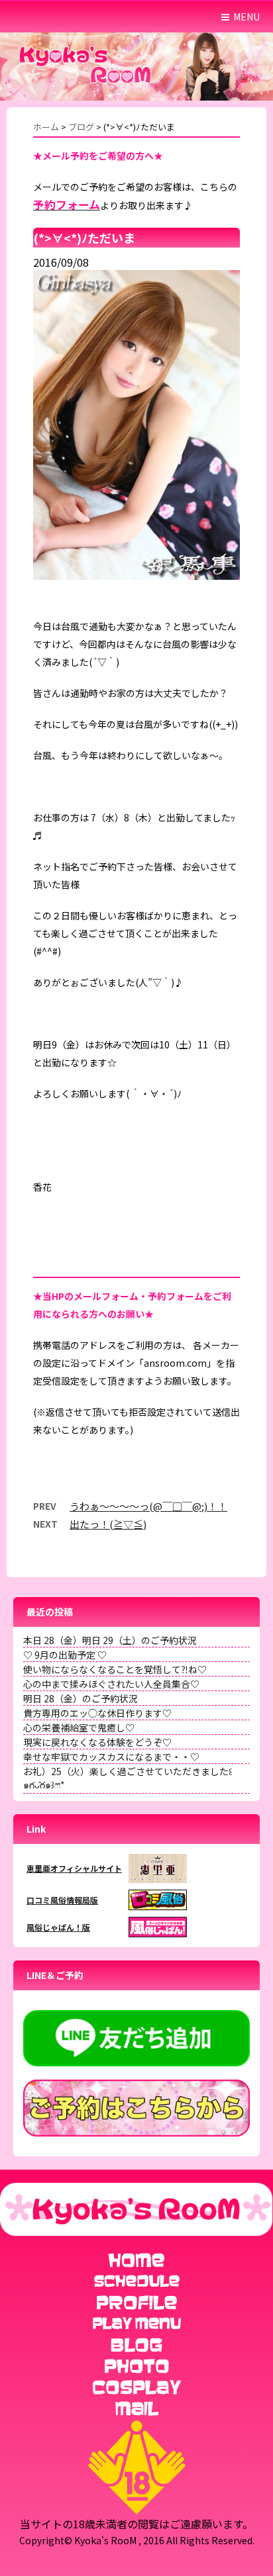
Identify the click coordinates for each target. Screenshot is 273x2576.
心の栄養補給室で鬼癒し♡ (79, 1727)
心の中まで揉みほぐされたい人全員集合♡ (111, 1684)
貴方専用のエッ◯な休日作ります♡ (97, 1713)
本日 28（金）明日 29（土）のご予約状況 (110, 1640)
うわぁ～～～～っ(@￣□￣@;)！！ (148, 1506)
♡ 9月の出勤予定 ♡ (65, 1655)
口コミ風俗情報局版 (62, 1900)
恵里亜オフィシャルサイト (74, 1868)
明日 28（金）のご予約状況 (81, 1698)
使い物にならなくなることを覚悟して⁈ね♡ (115, 1669)
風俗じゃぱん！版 (58, 1927)
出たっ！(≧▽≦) (108, 1524)
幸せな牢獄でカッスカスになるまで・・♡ (111, 1757)
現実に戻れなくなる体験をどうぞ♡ (97, 1742)
